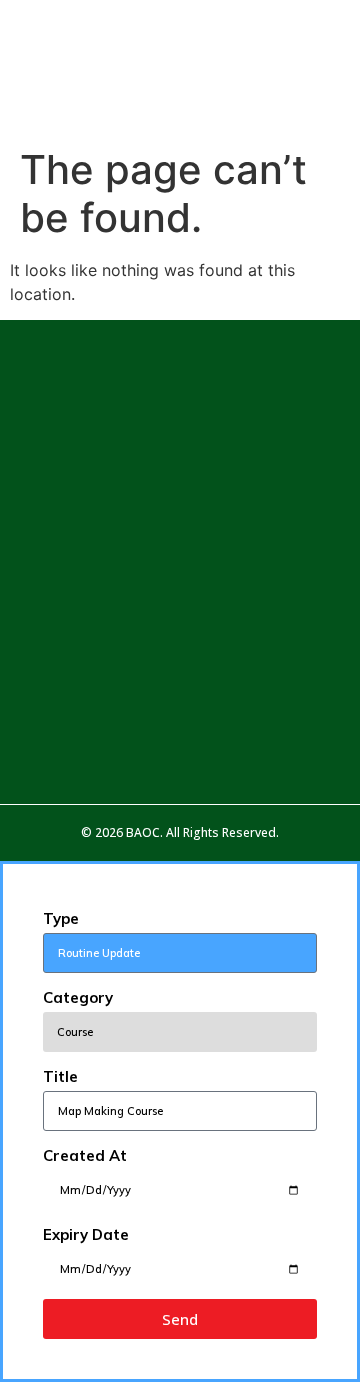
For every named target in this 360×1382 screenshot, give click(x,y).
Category (78, 997)
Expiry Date (86, 1234)
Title (60, 1076)
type (61, 918)
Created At (85, 1155)
